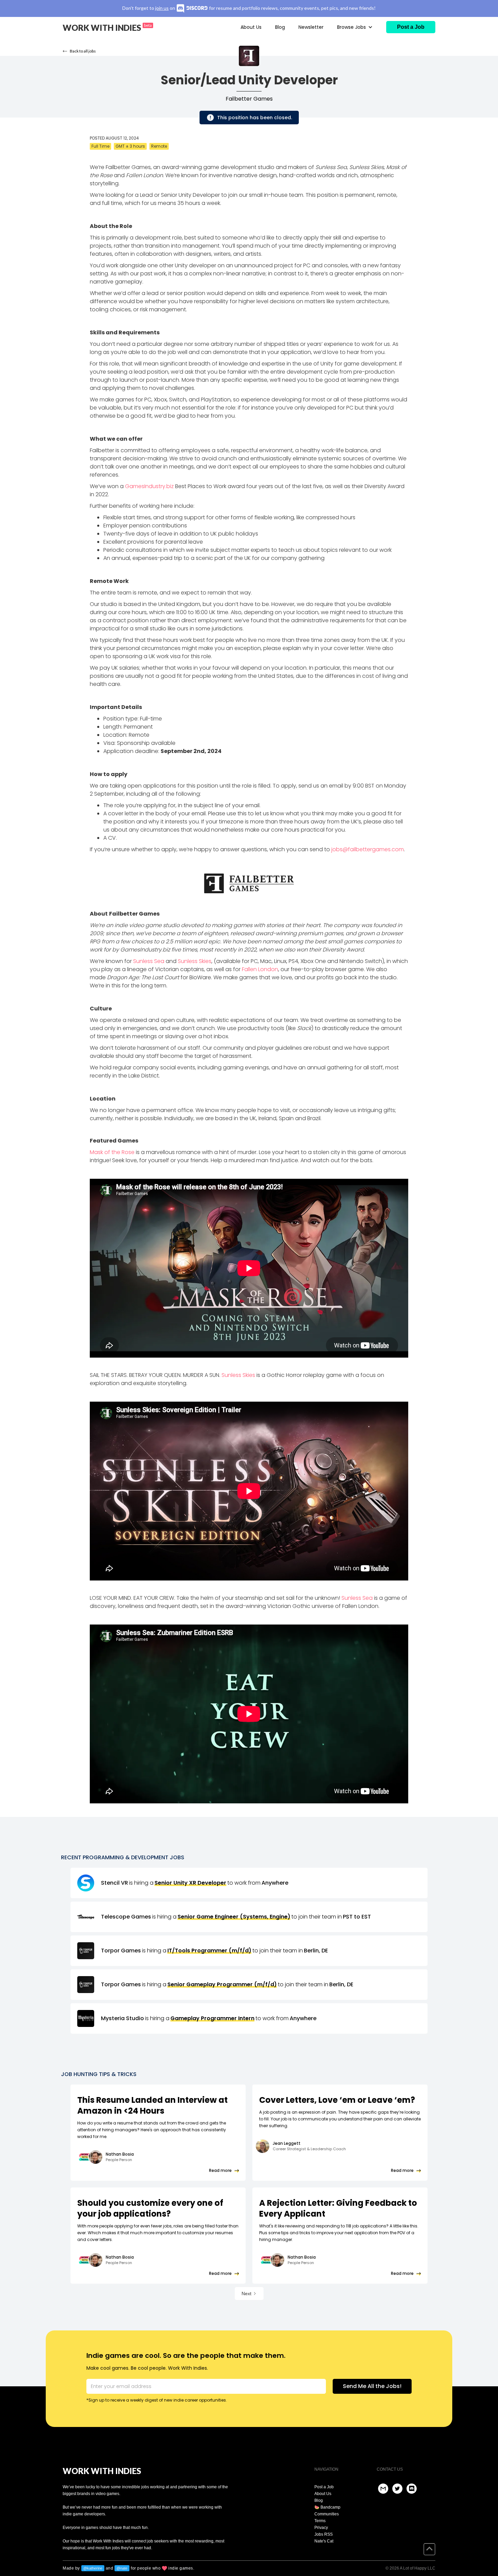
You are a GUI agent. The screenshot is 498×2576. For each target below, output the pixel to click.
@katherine (93, 2568)
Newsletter (311, 27)
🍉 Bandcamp (327, 2507)
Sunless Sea (149, 961)
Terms (320, 2521)
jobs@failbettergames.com (368, 849)
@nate (122, 2568)
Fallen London (260, 969)
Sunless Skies (195, 961)
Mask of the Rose (112, 1152)
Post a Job (324, 2487)
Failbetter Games (249, 99)
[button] (355, 27)
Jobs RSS (324, 2534)
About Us (251, 27)
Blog (280, 27)
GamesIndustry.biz (149, 486)
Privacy (321, 2528)
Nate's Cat (324, 2541)
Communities (327, 2514)
